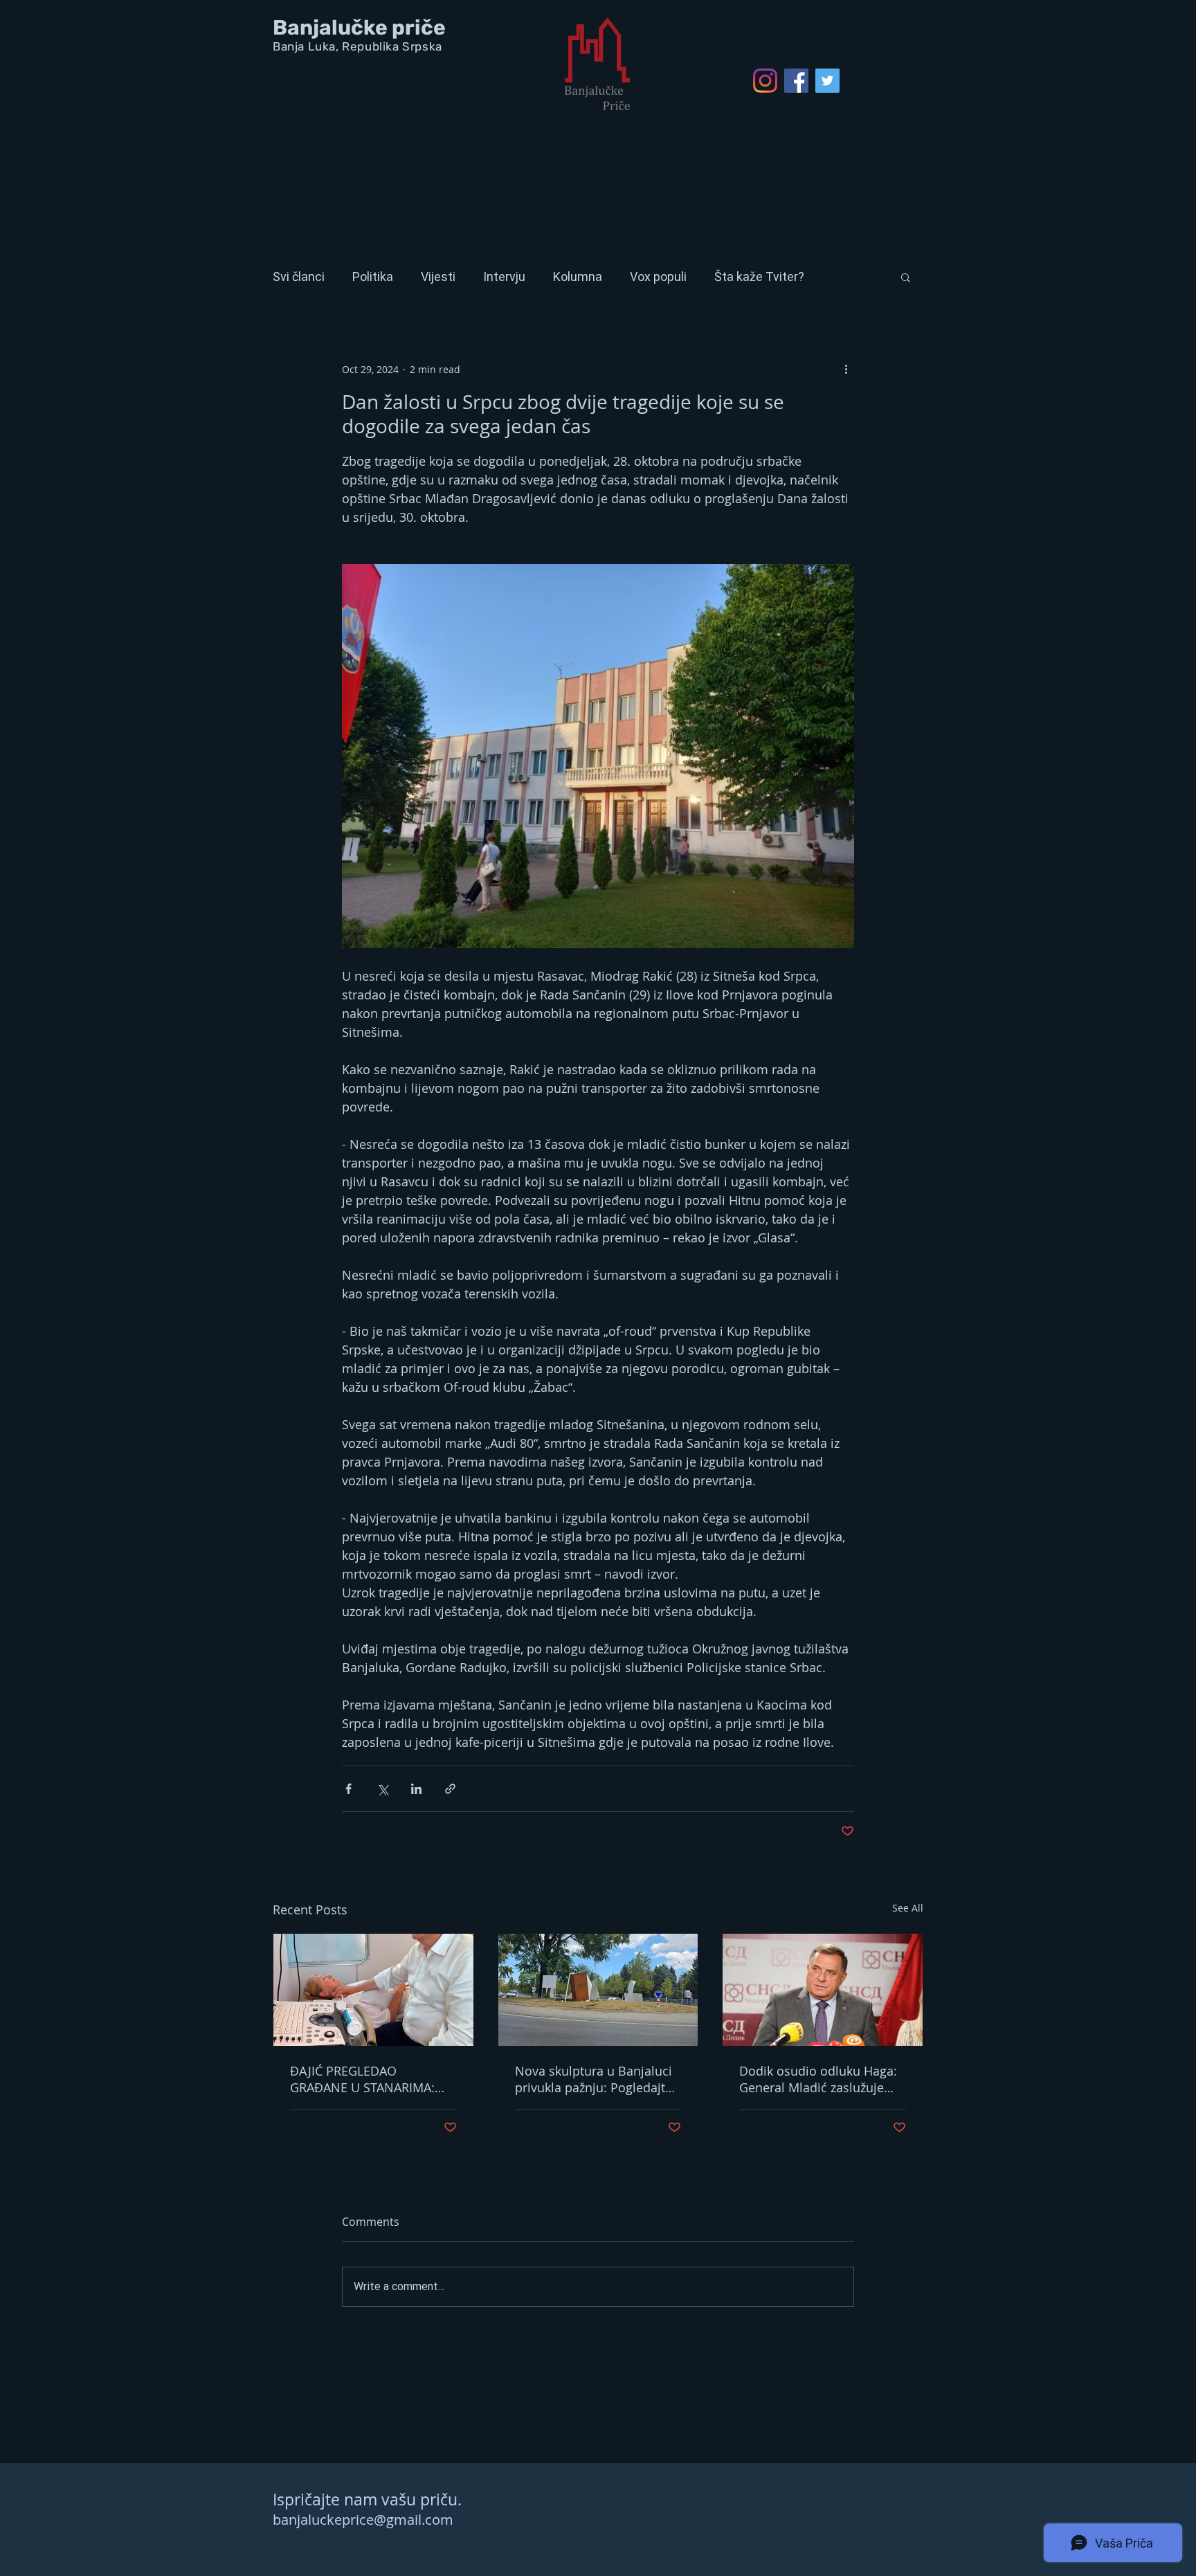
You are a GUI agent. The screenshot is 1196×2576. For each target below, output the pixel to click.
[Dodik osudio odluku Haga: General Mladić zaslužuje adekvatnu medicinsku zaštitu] (823, 1990)
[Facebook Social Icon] (796, 81)
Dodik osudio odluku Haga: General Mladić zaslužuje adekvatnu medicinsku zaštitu (818, 2079)
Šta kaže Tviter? (759, 276)
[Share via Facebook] (348, 1789)
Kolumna (578, 276)
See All (908, 1908)
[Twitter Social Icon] (827, 81)
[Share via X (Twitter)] (382, 1789)
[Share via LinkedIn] (416, 1789)
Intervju (504, 276)
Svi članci (299, 276)
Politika (373, 276)
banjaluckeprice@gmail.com (363, 2520)
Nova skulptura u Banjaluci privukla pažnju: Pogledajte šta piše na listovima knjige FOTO (594, 2079)
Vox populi (658, 276)
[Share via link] (450, 1789)
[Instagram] (765, 81)
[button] (906, 277)
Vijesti (438, 276)
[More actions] (846, 369)
